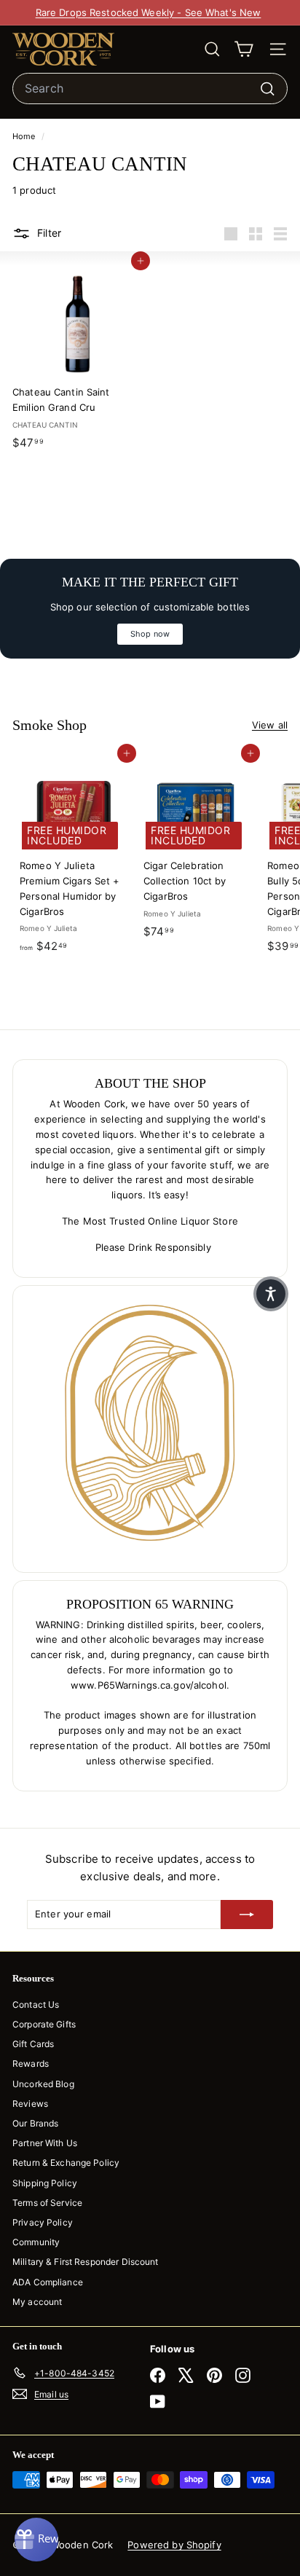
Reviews (30, 2104)
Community (36, 2242)
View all (270, 725)
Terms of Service (47, 2203)
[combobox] (150, 89)
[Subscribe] (247, 1915)
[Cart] (244, 49)
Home (25, 136)
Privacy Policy (43, 2222)
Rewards (31, 2063)
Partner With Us (45, 2143)
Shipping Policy (45, 2183)
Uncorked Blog (43, 2084)
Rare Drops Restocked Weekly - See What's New (149, 12)
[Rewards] (36, 2540)
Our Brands (35, 2123)
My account (37, 2302)
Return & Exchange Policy (66, 2163)
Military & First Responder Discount (86, 2262)
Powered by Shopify (174, 2545)
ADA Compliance (48, 2282)
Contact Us (36, 2004)
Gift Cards (33, 2044)
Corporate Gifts (44, 2024)
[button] (271, 1294)
